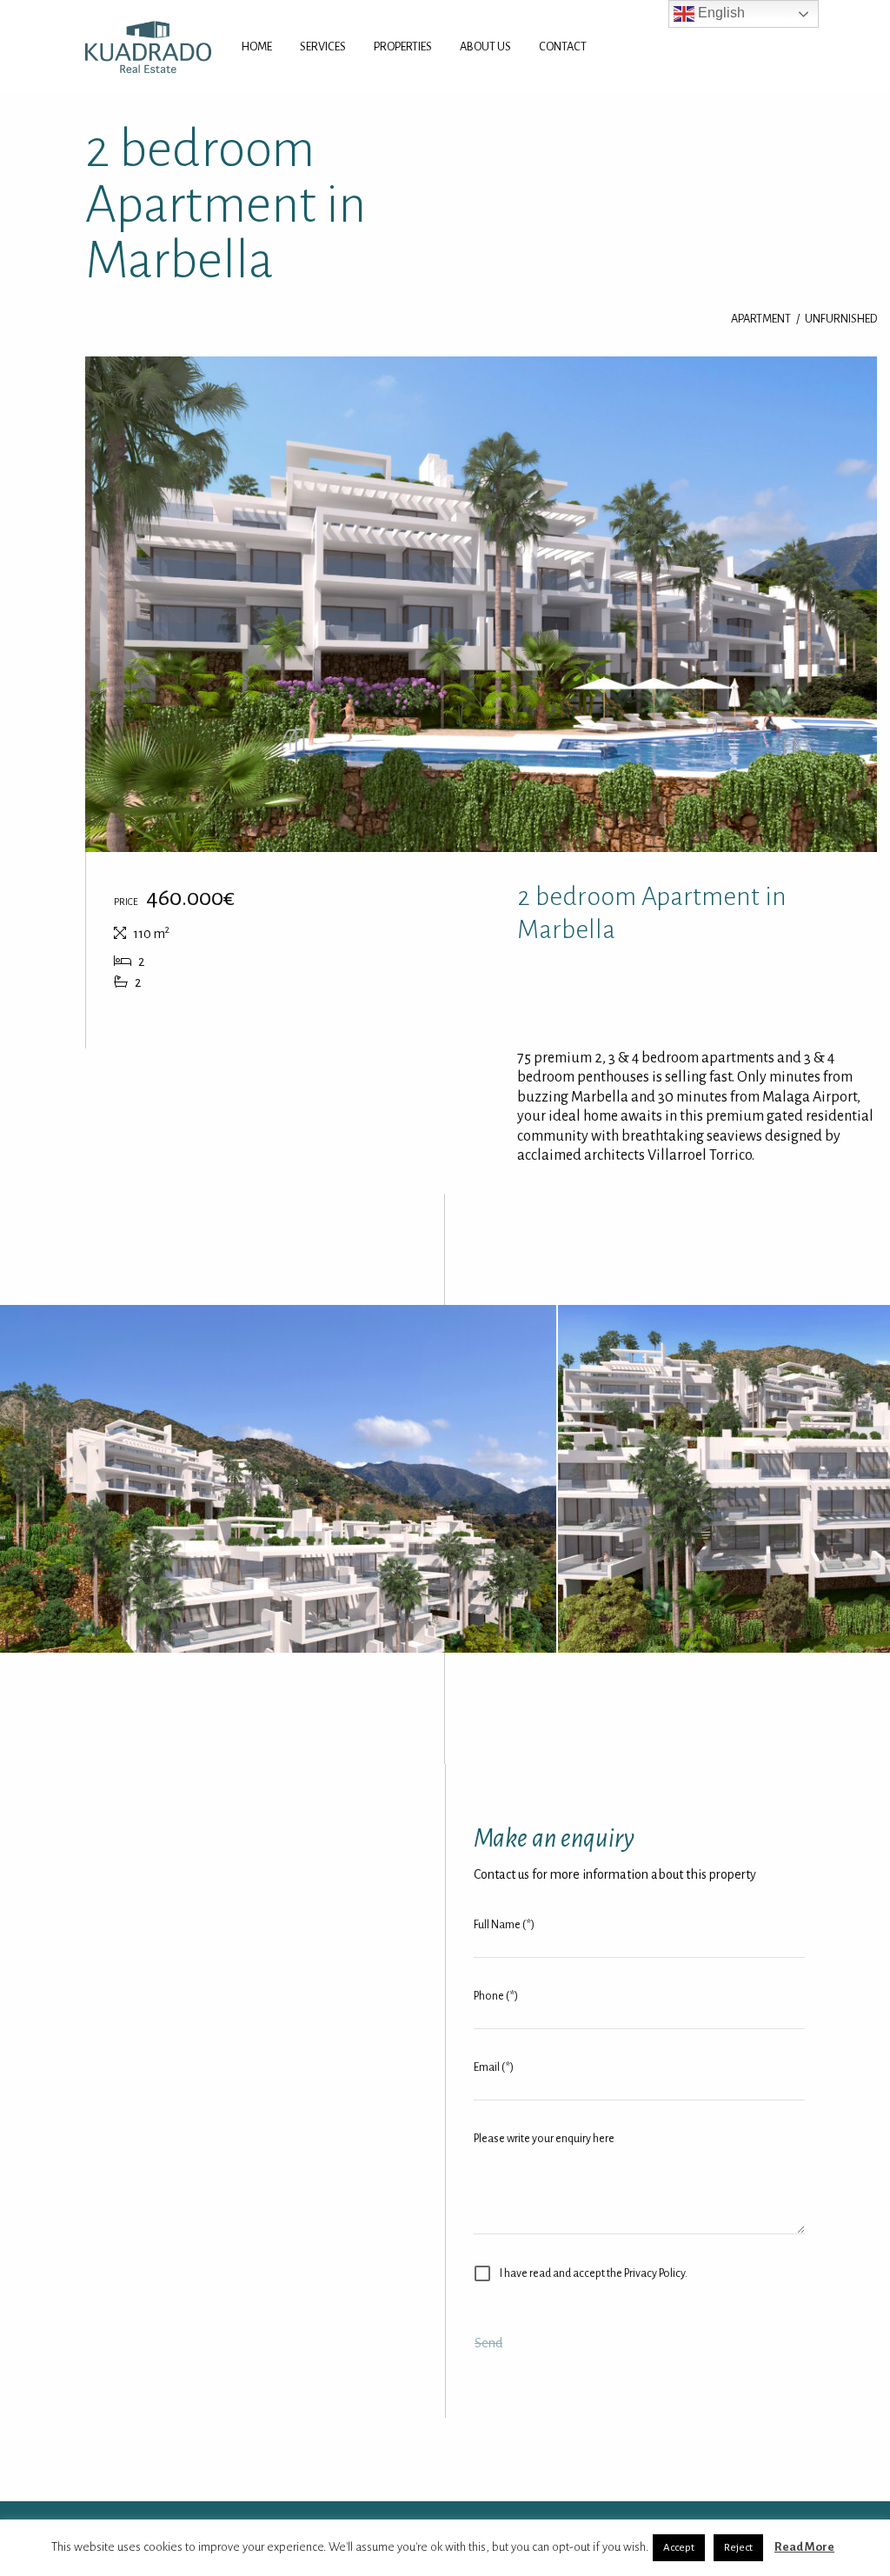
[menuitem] (257, 47)
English (720, 13)
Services (323, 47)
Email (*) (494, 2067)
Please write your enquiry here (544, 2139)
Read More (804, 2547)
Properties (403, 47)
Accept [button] (679, 2548)
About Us (485, 47)
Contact (563, 47)
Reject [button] (738, 2548)
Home (257, 47)
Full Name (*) (504, 1925)
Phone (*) (496, 1996)
